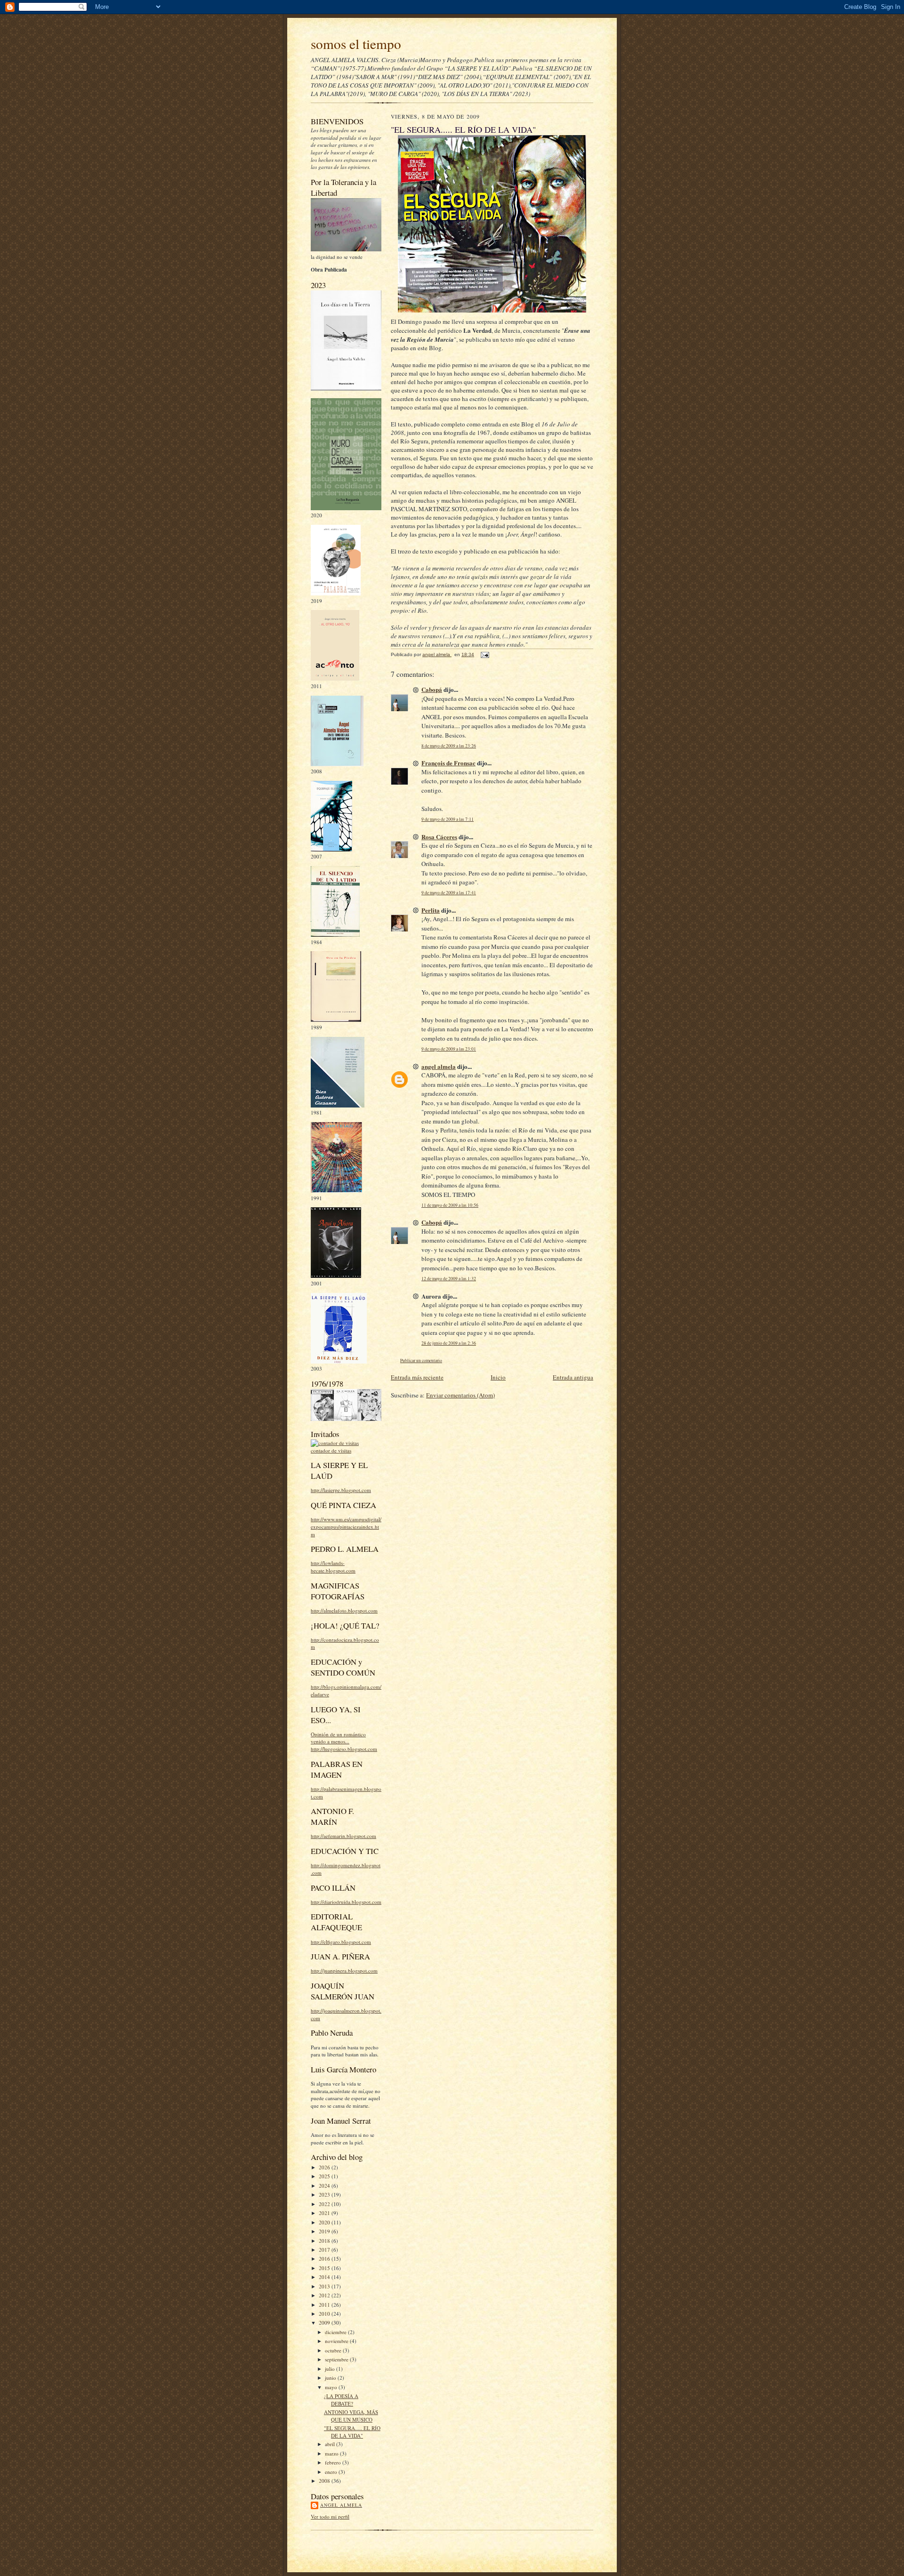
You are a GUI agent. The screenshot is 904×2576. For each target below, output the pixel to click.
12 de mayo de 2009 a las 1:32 (449, 1279)
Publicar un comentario (421, 1360)
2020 (325, 2222)
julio (331, 2369)
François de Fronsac (448, 763)
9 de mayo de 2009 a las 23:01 (449, 1049)
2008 (325, 2481)
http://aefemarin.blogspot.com (343, 1836)
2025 (325, 2176)
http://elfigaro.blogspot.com (341, 1942)
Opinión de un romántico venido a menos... (338, 1738)
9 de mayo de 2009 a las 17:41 (449, 893)
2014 (325, 2277)
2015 (325, 2268)
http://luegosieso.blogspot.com (344, 1749)
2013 (325, 2286)
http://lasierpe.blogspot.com (341, 1490)
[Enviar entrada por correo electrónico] (484, 654)
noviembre (337, 2341)
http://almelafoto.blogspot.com (344, 1610)
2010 (325, 2314)
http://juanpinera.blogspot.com (344, 1970)
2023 (325, 2195)
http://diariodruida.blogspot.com (346, 1902)
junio (331, 2378)
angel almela (341, 2505)
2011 (325, 2305)
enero (332, 2472)
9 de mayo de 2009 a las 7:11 (448, 819)
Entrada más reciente (417, 1377)
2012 (325, 2295)
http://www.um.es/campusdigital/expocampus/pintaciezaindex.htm (346, 1526)
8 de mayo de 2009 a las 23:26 (449, 746)
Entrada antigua (573, 1377)
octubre (334, 2350)
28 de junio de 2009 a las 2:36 (449, 1343)
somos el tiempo (356, 44)
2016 (325, 2259)
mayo (332, 2387)
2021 (325, 2213)
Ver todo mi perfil (330, 2516)
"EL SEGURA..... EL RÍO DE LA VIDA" (352, 2432)
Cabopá (432, 689)
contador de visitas (331, 1450)
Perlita (431, 910)
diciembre (336, 2332)
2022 (325, 2204)
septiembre (337, 2359)
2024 (325, 2186)
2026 (325, 2167)
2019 (325, 2231)
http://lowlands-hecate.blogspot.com (333, 1567)
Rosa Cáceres (439, 837)
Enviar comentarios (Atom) (460, 1395)
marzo (332, 2453)
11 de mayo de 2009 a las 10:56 (450, 1205)
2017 (325, 2250)
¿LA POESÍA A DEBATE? (341, 2400)
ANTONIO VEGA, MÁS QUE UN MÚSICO (351, 2416)
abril (331, 2444)
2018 (325, 2241)
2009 (325, 2323)
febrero (334, 2462)
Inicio (498, 1377)
